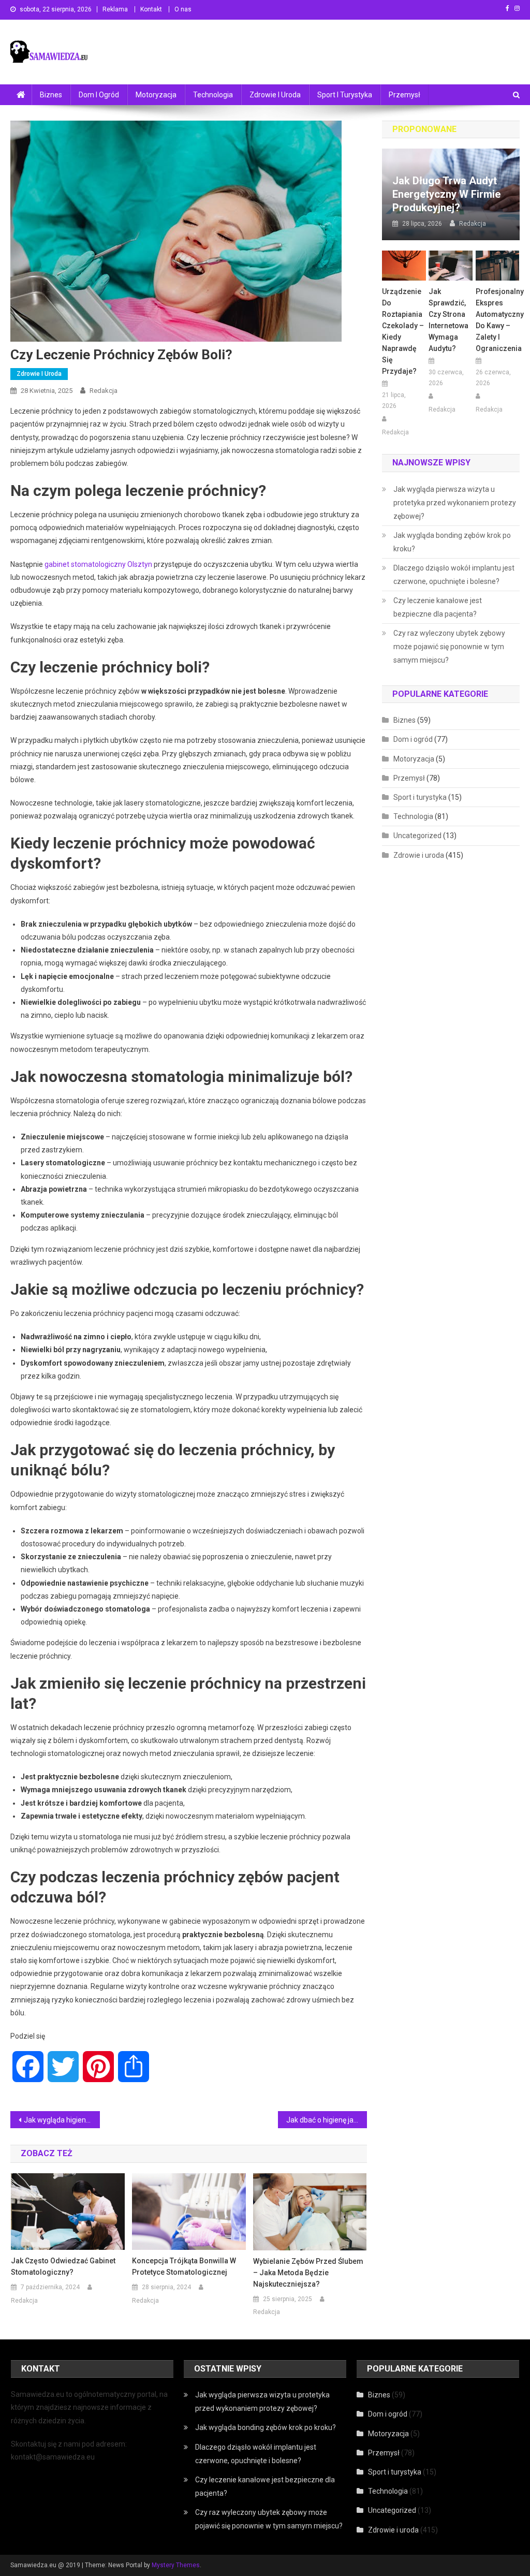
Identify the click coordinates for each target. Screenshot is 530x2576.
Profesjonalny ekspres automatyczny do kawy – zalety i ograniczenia (498, 320)
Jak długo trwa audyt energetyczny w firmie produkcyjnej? (446, 194)
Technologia (213, 95)
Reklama (115, 9)
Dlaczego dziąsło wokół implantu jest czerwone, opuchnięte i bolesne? (454, 575)
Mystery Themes (176, 2565)
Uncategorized (417, 836)
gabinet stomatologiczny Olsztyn (98, 564)
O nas (183, 9)
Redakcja (104, 391)
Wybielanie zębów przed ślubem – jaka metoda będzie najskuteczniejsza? (308, 2273)
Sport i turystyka (345, 95)
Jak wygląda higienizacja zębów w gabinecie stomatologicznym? (62, 2120)
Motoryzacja (156, 95)
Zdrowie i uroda (275, 95)
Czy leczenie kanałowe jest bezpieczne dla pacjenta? (438, 607)
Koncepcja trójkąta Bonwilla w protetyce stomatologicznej (184, 2266)
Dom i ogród (99, 95)
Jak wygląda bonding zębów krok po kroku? (452, 542)
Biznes (51, 95)
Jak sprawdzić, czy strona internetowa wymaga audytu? (448, 320)
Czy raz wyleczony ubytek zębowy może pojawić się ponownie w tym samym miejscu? (449, 647)
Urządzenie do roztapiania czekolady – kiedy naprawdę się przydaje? (403, 331)
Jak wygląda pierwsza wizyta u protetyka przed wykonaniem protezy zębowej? (455, 503)
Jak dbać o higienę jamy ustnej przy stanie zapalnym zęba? (327, 2120)
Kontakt (151, 9)
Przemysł (404, 95)
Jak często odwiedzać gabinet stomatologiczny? (63, 2266)
